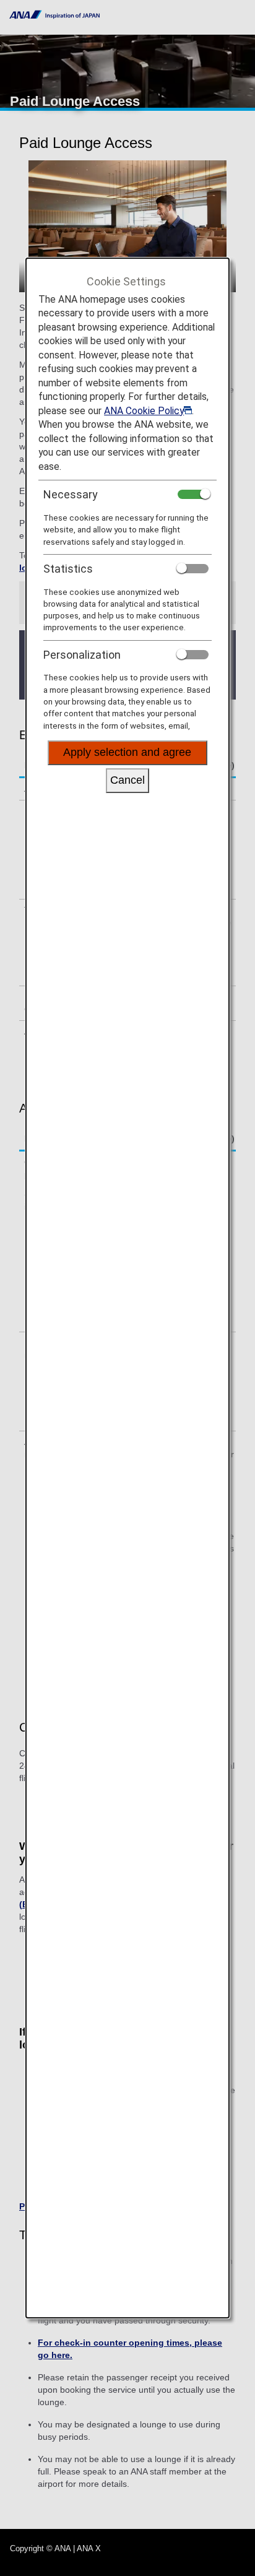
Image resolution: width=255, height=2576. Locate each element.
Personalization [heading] (82, 655)
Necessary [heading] (71, 494)
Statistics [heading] (68, 569)
